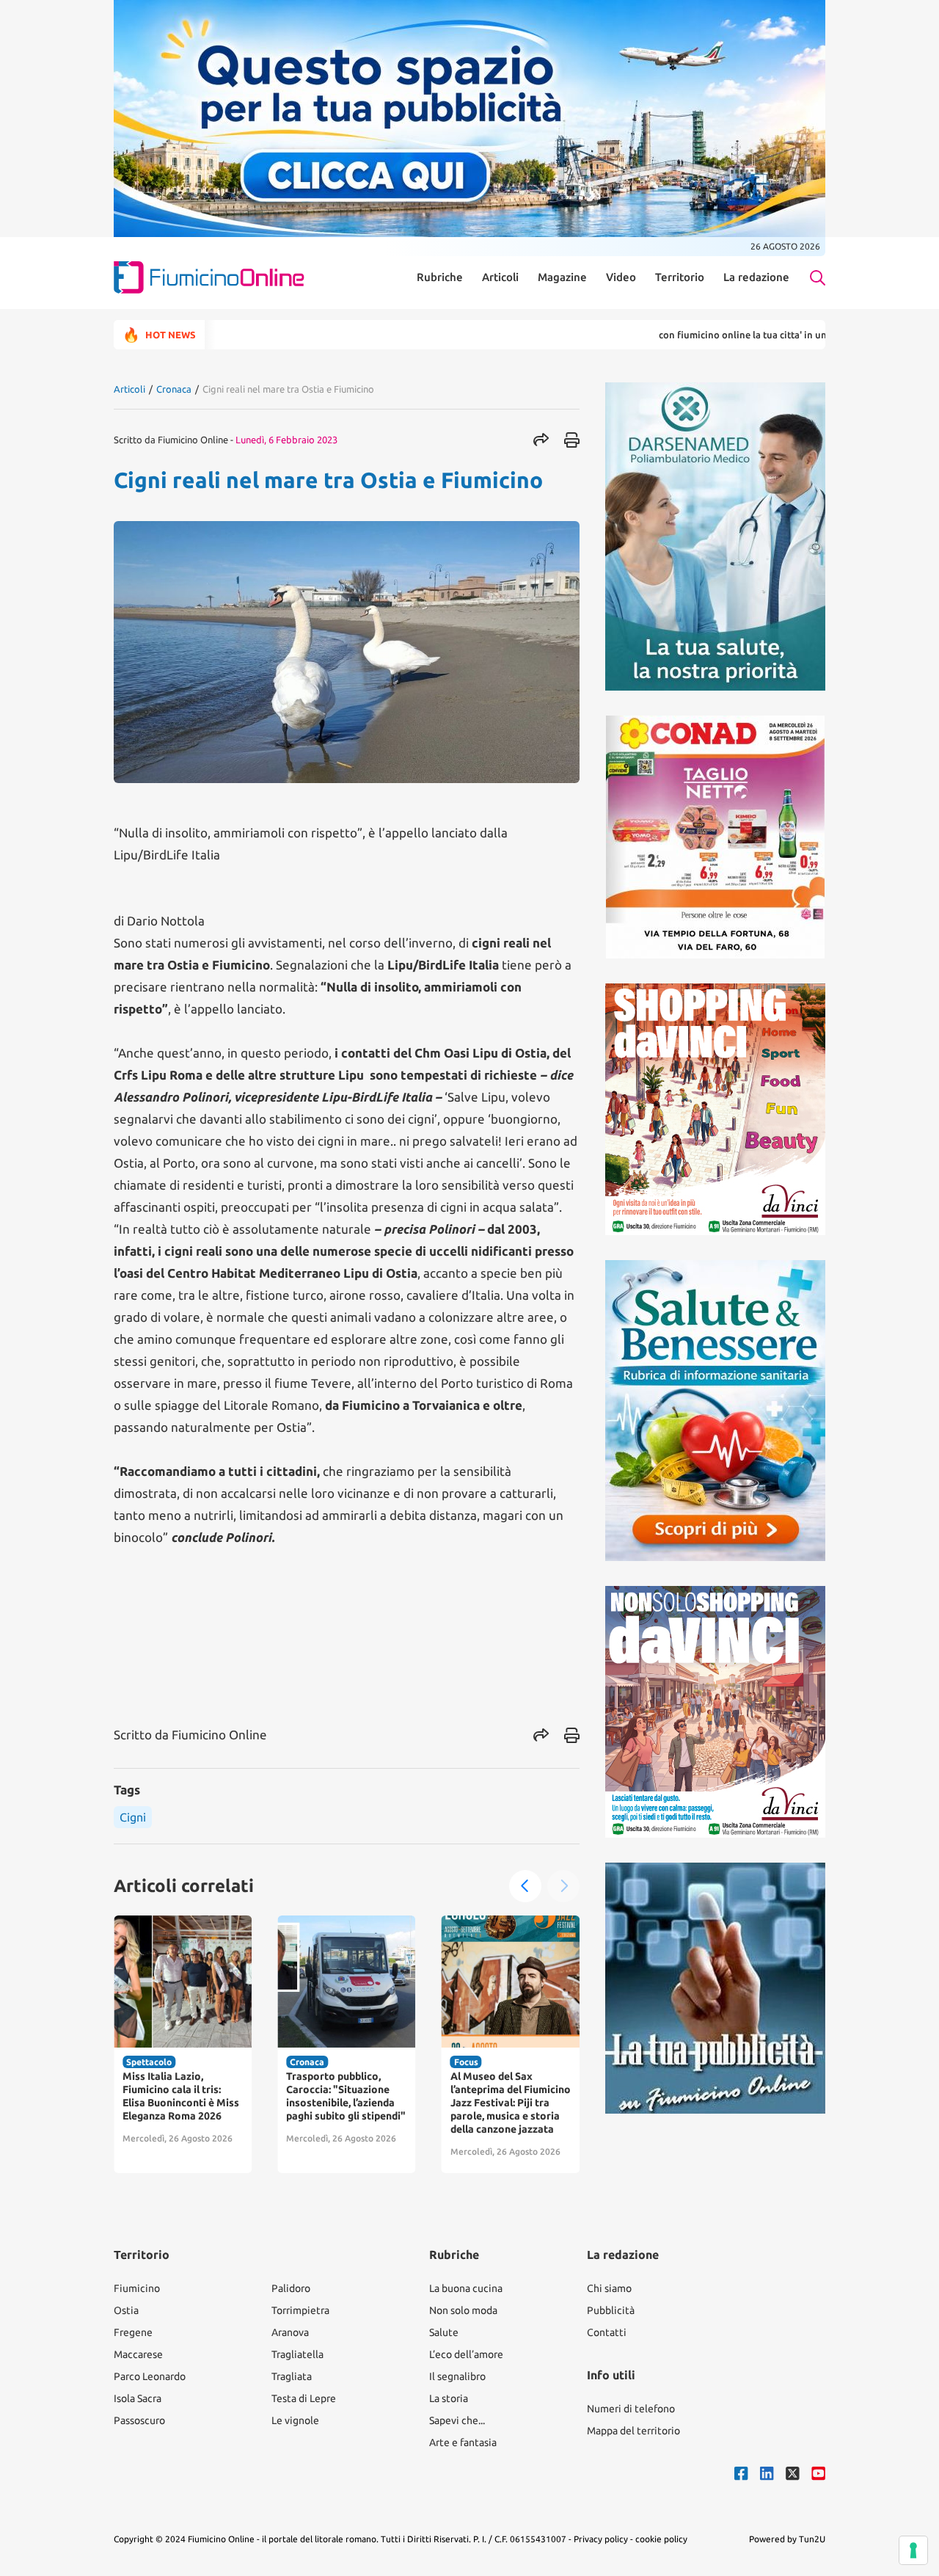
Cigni (133, 1817)
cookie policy (661, 2539)
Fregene (133, 2332)
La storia (449, 2398)
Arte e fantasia (463, 2442)
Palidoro (291, 2288)
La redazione (756, 277)
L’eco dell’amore (466, 2354)
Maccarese (138, 2354)
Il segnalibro (457, 2376)
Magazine (562, 277)
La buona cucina (466, 2288)
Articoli (500, 277)
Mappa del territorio (633, 2431)
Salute (444, 2332)
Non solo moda (463, 2310)
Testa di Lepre (304, 2398)
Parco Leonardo (150, 2376)
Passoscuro (139, 2420)
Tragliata (292, 2376)
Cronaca (174, 389)
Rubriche (440, 277)
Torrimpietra (300, 2310)
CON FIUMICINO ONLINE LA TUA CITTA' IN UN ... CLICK (687, 335)
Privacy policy (601, 2539)
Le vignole (295, 2420)
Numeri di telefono (631, 2409)
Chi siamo (609, 2288)
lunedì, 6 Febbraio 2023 (286, 440)
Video (621, 277)
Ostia (126, 2310)
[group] (183, 2044)
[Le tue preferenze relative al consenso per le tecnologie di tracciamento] (913, 2550)
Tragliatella (297, 2354)
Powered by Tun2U (787, 2539)
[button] (525, 1886)
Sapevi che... (457, 2420)
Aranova (290, 2332)
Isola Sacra (138, 2398)
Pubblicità (611, 2310)
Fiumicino (137, 2288)
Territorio (680, 277)
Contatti (607, 2332)
